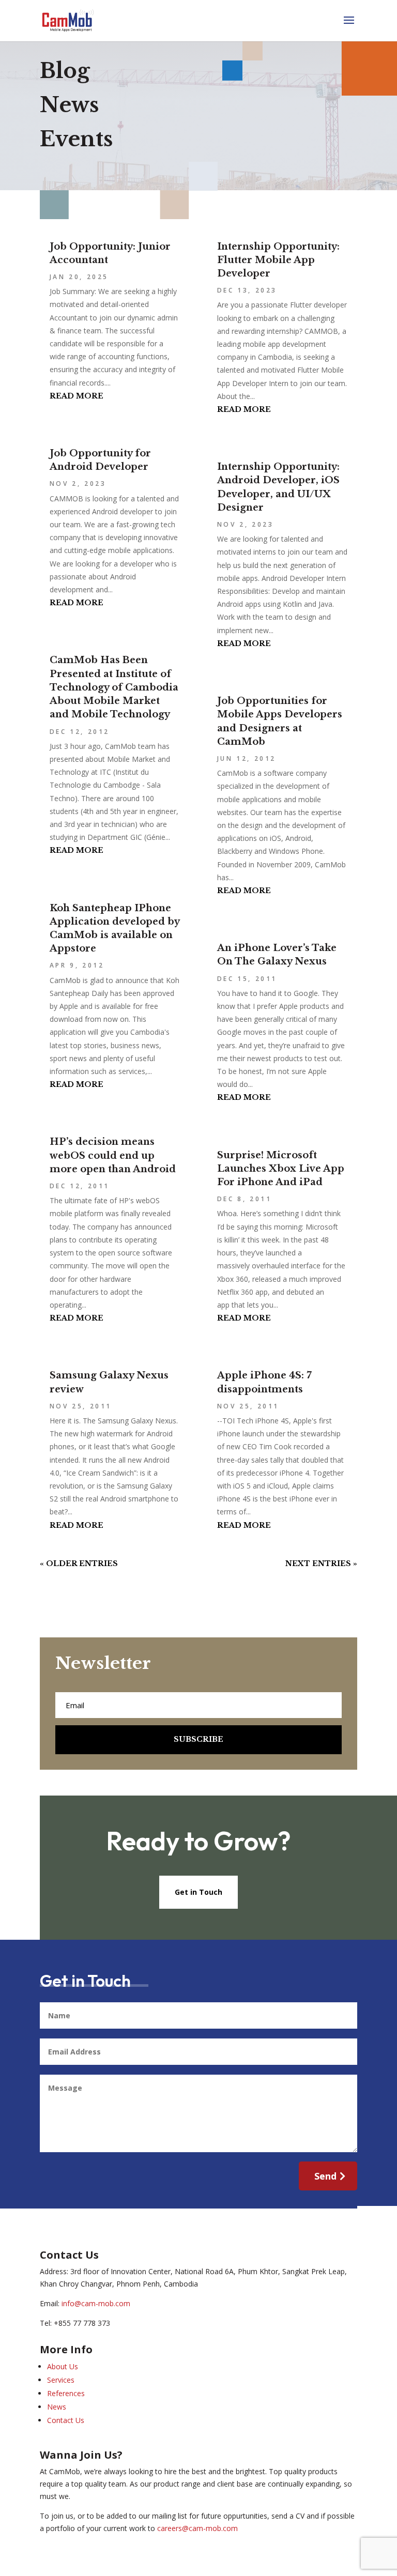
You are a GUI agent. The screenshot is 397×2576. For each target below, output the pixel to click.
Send (325, 2176)
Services (61, 2380)
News (57, 2407)
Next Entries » (321, 1563)
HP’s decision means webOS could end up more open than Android (113, 1155)
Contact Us (66, 2420)
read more (77, 396)
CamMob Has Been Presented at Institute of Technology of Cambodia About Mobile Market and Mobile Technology (114, 687)
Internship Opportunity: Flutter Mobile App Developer (278, 260)
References (66, 2393)
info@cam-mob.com (96, 2303)
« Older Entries (79, 1563)
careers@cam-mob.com (197, 2528)
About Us (63, 2366)
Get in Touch (198, 1892)
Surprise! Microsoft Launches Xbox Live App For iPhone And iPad (281, 1169)
